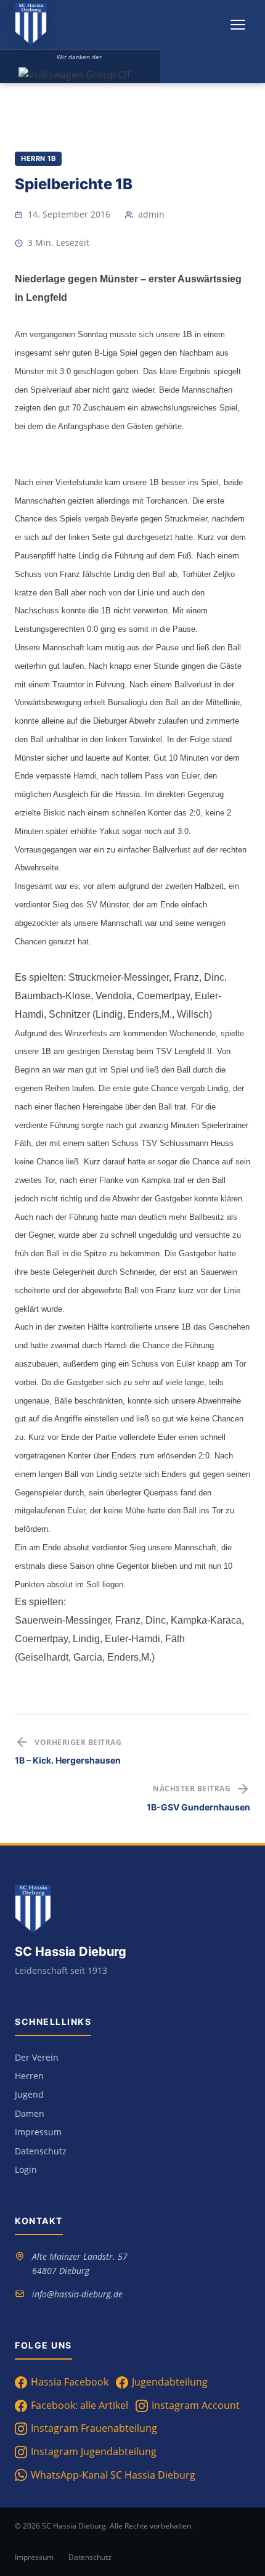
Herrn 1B (38, 158)
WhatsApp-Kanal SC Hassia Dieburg (113, 2475)
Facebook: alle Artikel (79, 2405)
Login (26, 2169)
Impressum (38, 2132)
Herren (29, 2076)
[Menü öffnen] (238, 25)
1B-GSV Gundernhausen (198, 1807)
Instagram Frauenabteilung (94, 2428)
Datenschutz (41, 2151)
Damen (30, 2113)
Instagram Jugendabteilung (94, 2451)
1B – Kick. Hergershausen (68, 1760)
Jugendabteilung (170, 2382)
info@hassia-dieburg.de (77, 2294)
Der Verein (37, 2057)
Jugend (29, 2094)
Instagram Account (196, 2405)
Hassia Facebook (70, 2382)
